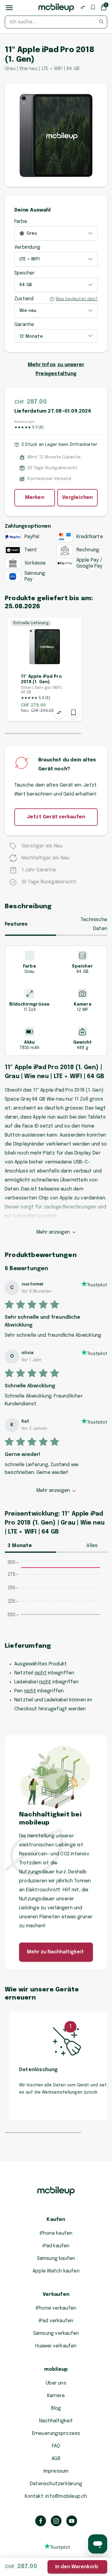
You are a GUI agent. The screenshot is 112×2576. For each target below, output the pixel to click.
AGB (56, 2459)
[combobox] (56, 22)
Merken (35, 498)
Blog (56, 2408)
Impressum (56, 2471)
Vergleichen (77, 498)
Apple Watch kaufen (56, 2271)
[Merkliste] (93, 7)
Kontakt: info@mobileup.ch (56, 2496)
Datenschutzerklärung (56, 2484)
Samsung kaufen (56, 2259)
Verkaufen (56, 2294)
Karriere (56, 2396)
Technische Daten (94, 924)
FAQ (56, 2446)
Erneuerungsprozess (56, 2434)
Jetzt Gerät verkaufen (56, 817)
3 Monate (20, 1546)
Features (16, 924)
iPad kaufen (56, 2246)
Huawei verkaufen (56, 2346)
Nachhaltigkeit (56, 2421)
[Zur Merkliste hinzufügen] (73, 713)
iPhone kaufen (56, 2233)
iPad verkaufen (56, 2321)
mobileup (56, 2369)
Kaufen (56, 2220)
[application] (56, 1595)
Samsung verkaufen (56, 2333)
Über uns (56, 2383)
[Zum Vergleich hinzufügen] (59, 713)
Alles (92, 1546)
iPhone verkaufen (56, 2308)
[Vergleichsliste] (83, 7)
